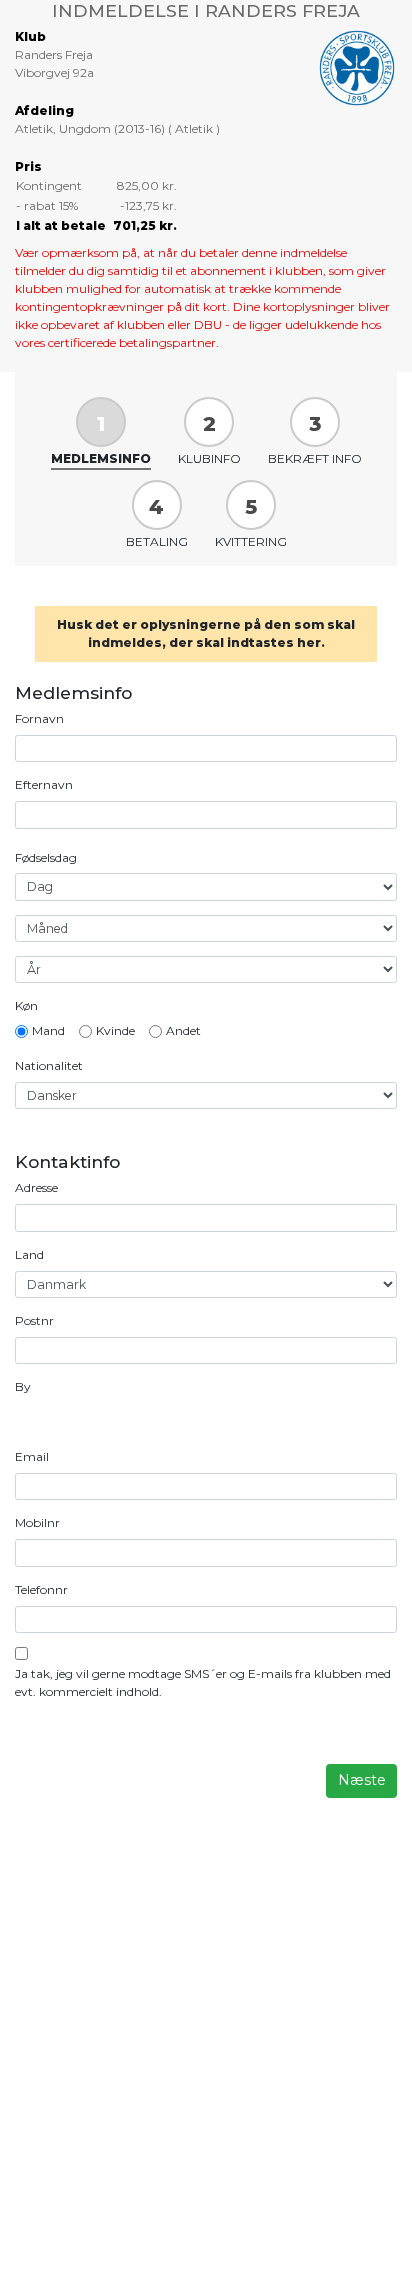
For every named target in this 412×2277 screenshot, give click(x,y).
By (23, 1386)
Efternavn (44, 784)
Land (29, 1254)
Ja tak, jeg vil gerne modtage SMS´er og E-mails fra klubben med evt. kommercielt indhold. (203, 1682)
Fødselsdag (46, 857)
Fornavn (39, 718)
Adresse (36, 1187)
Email (32, 1456)
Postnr (34, 1320)
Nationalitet (49, 1065)
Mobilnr (37, 1522)
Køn (26, 1005)
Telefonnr (41, 1589)
